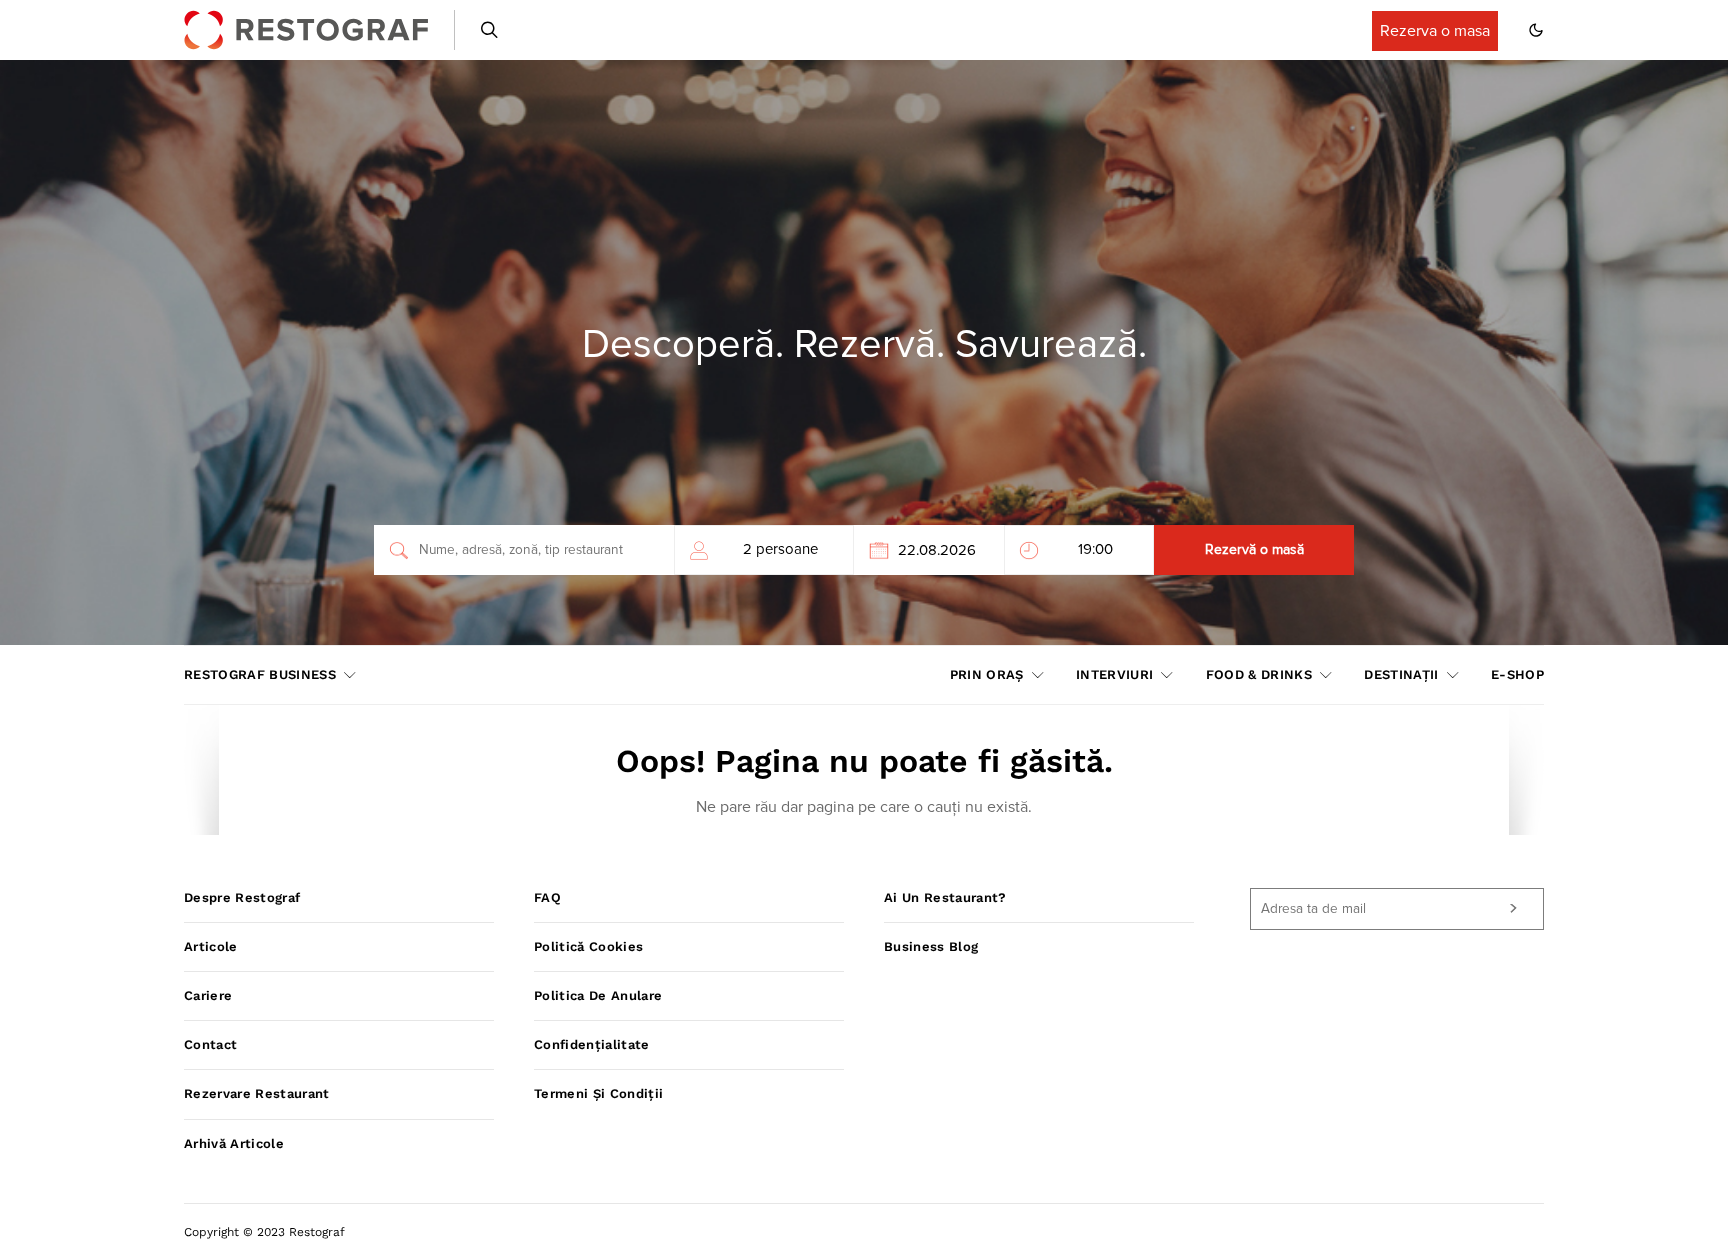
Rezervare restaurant (257, 1093)
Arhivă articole (234, 1143)
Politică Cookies (588, 946)
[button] (1536, 30)
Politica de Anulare (598, 995)
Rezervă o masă (1254, 550)
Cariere (208, 995)
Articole (211, 946)
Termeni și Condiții (598, 1093)
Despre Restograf (242, 897)
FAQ (547, 897)
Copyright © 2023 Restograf (264, 1232)
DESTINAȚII (1401, 674)
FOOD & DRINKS (1259, 674)
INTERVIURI (1114, 674)
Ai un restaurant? (945, 897)
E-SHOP (1517, 674)
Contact (210, 1044)
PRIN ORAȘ (987, 674)
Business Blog (931, 946)
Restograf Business (260, 674)
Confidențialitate (592, 1044)
